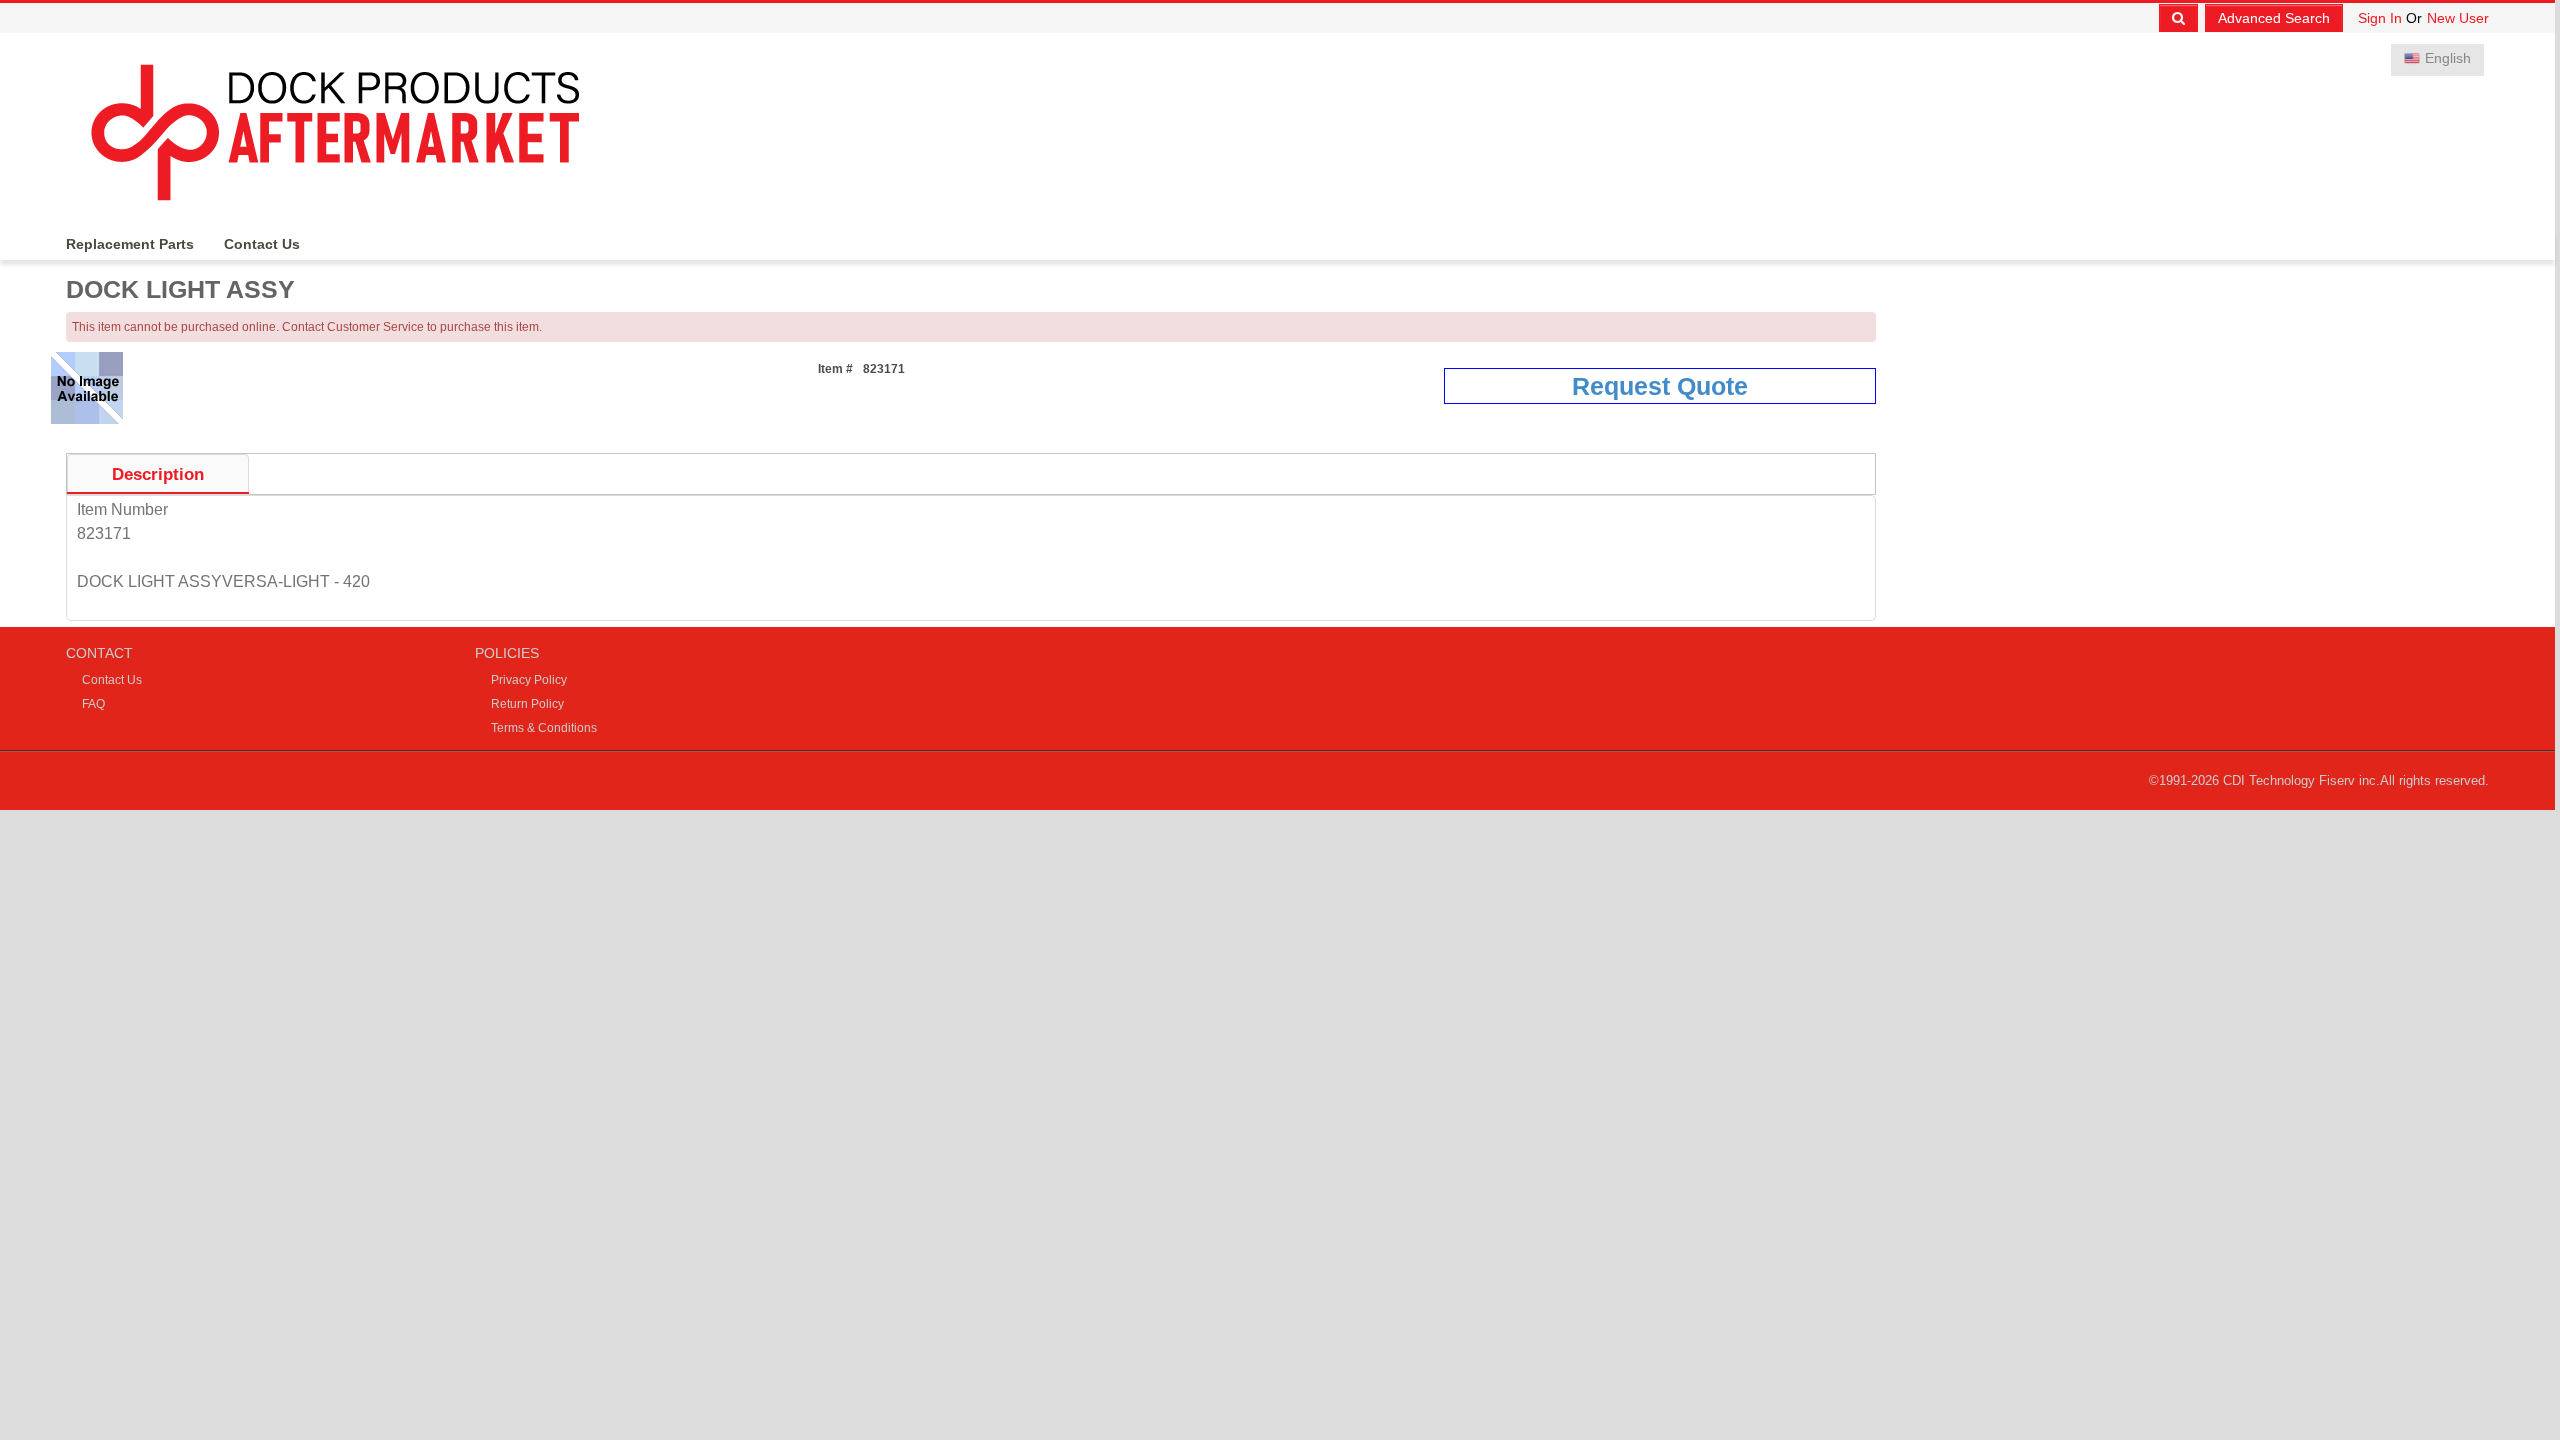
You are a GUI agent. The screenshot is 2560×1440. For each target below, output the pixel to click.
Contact (99, 653)
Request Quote (1660, 386)
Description (158, 474)
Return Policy (527, 704)
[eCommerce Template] (350, 127)
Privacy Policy (529, 680)
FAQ (93, 704)
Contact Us (262, 244)
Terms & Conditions (544, 728)
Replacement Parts (130, 244)
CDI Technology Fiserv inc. (2301, 780)
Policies (507, 653)
